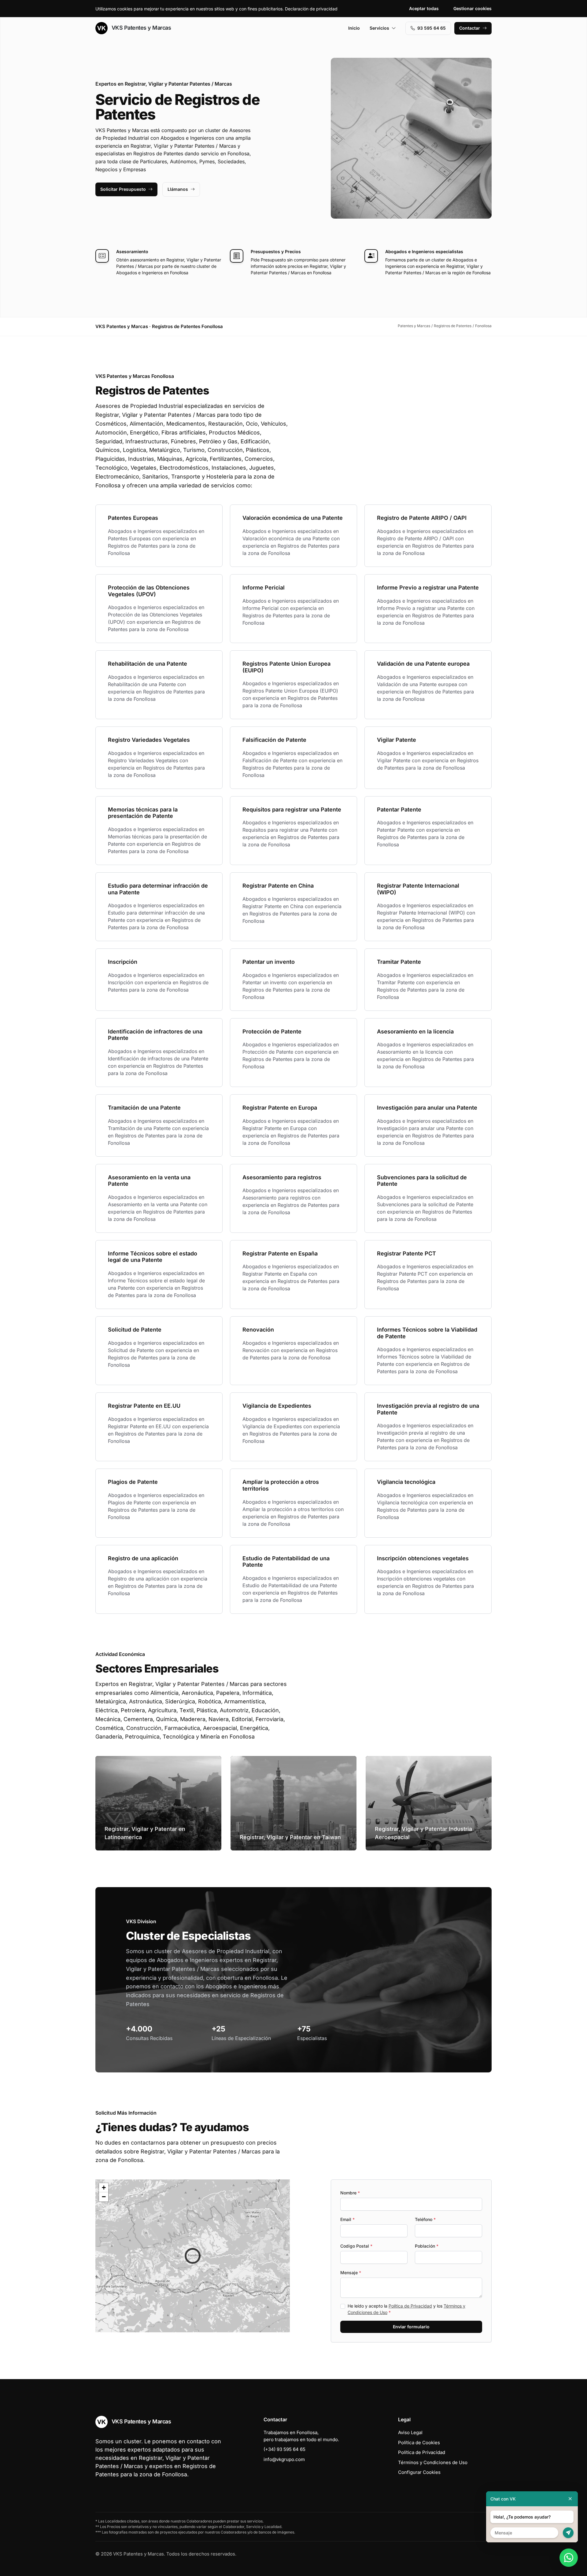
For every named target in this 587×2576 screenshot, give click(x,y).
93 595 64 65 (432, 28)
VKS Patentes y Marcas (140, 28)
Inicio (354, 28)
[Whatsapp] (569, 2558)
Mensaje (351, 2273)
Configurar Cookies (419, 2472)
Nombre (350, 2193)
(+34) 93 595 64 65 (284, 2449)
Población (427, 2246)
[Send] (568, 2533)
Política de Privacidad (410, 2306)
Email (347, 2219)
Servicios (379, 28)
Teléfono (425, 2219)
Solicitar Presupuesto (123, 189)
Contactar (470, 28)
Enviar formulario (411, 2327)
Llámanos (178, 189)
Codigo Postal (356, 2246)
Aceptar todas (424, 8)
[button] (193, 2256)
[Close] (570, 2499)
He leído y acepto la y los (406, 2309)
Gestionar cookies (473, 8)
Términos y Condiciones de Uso (433, 2462)
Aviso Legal (410, 2432)
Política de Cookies (419, 2443)
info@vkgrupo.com (284, 2459)
